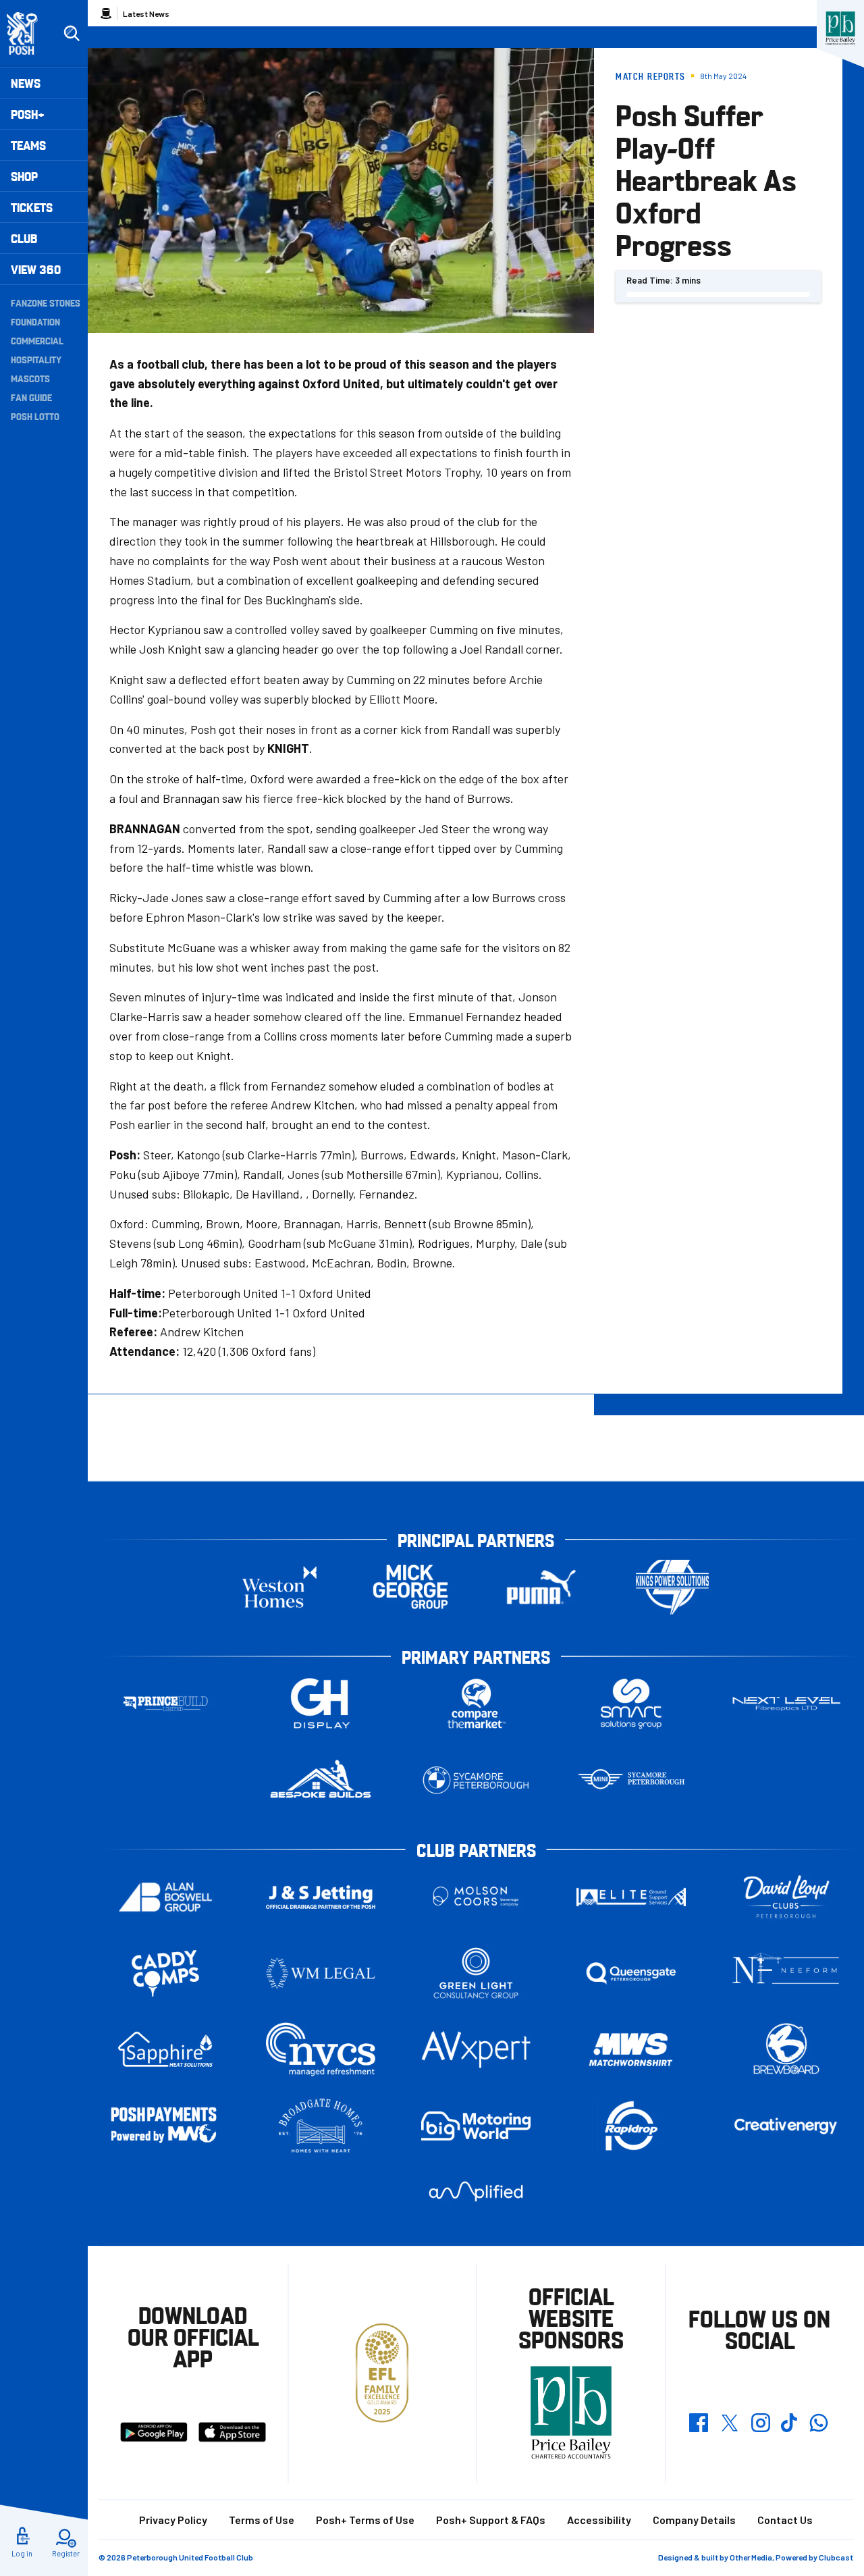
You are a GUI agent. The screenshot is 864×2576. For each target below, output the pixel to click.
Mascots (30, 378)
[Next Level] (786, 1704)
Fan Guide (31, 397)
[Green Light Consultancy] (476, 1973)
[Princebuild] (165, 1704)
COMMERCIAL (37, 340)
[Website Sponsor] (840, 28)
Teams (28, 145)
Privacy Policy (173, 2520)
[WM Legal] (321, 1973)
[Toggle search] (72, 34)
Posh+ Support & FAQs (491, 2520)
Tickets (32, 207)
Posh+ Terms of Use (365, 2520)
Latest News (146, 14)
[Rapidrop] (631, 2126)
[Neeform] (786, 1973)
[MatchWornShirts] (631, 2050)
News (26, 83)
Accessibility (599, 2520)
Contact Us (785, 2520)
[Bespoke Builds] (321, 1780)
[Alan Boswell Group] (165, 1897)
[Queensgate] (631, 1973)
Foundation (35, 321)
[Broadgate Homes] (321, 2126)
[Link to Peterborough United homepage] (28, 33)
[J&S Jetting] (321, 1897)
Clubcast (836, 2557)
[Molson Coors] (476, 1897)
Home (106, 14)
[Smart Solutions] (631, 1704)
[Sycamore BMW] (476, 1780)
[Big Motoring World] (476, 2126)
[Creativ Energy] (786, 2126)
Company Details (694, 2520)
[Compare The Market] (476, 1704)
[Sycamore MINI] (631, 1780)
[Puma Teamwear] (541, 1587)
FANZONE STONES (46, 303)
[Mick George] (410, 1587)
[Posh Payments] (165, 2126)
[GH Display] (321, 1704)
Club (24, 238)
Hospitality (36, 359)
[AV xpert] (476, 2049)
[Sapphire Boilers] (165, 2049)
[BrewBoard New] (786, 2050)
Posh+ (28, 114)
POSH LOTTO (35, 416)
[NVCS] (321, 2050)
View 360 (36, 269)
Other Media (751, 2557)
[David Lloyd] (786, 1897)
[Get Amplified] (476, 2191)
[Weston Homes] (279, 1587)
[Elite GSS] (631, 1897)
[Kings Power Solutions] (672, 1587)
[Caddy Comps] (165, 1973)
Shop (24, 176)
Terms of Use (262, 2520)
